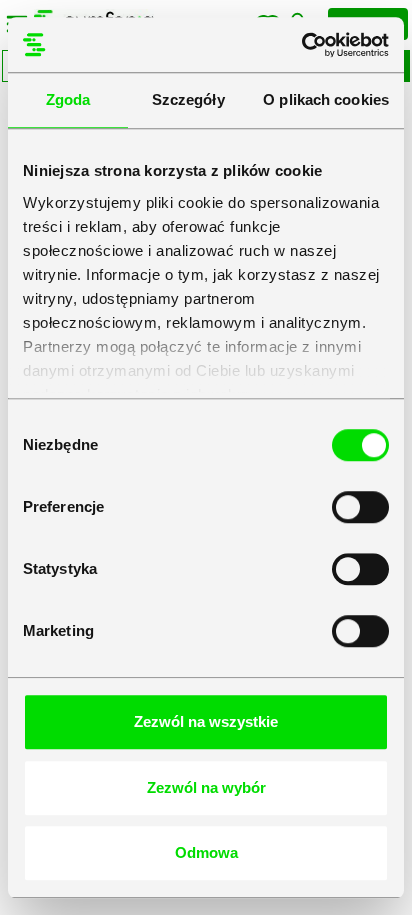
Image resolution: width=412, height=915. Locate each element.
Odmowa (206, 852)
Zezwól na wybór (206, 787)
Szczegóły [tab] (188, 99)
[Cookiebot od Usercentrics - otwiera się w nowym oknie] (301, 45)
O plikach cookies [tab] (326, 99)
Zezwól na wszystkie (206, 721)
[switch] (360, 507)
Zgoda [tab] (68, 99)
